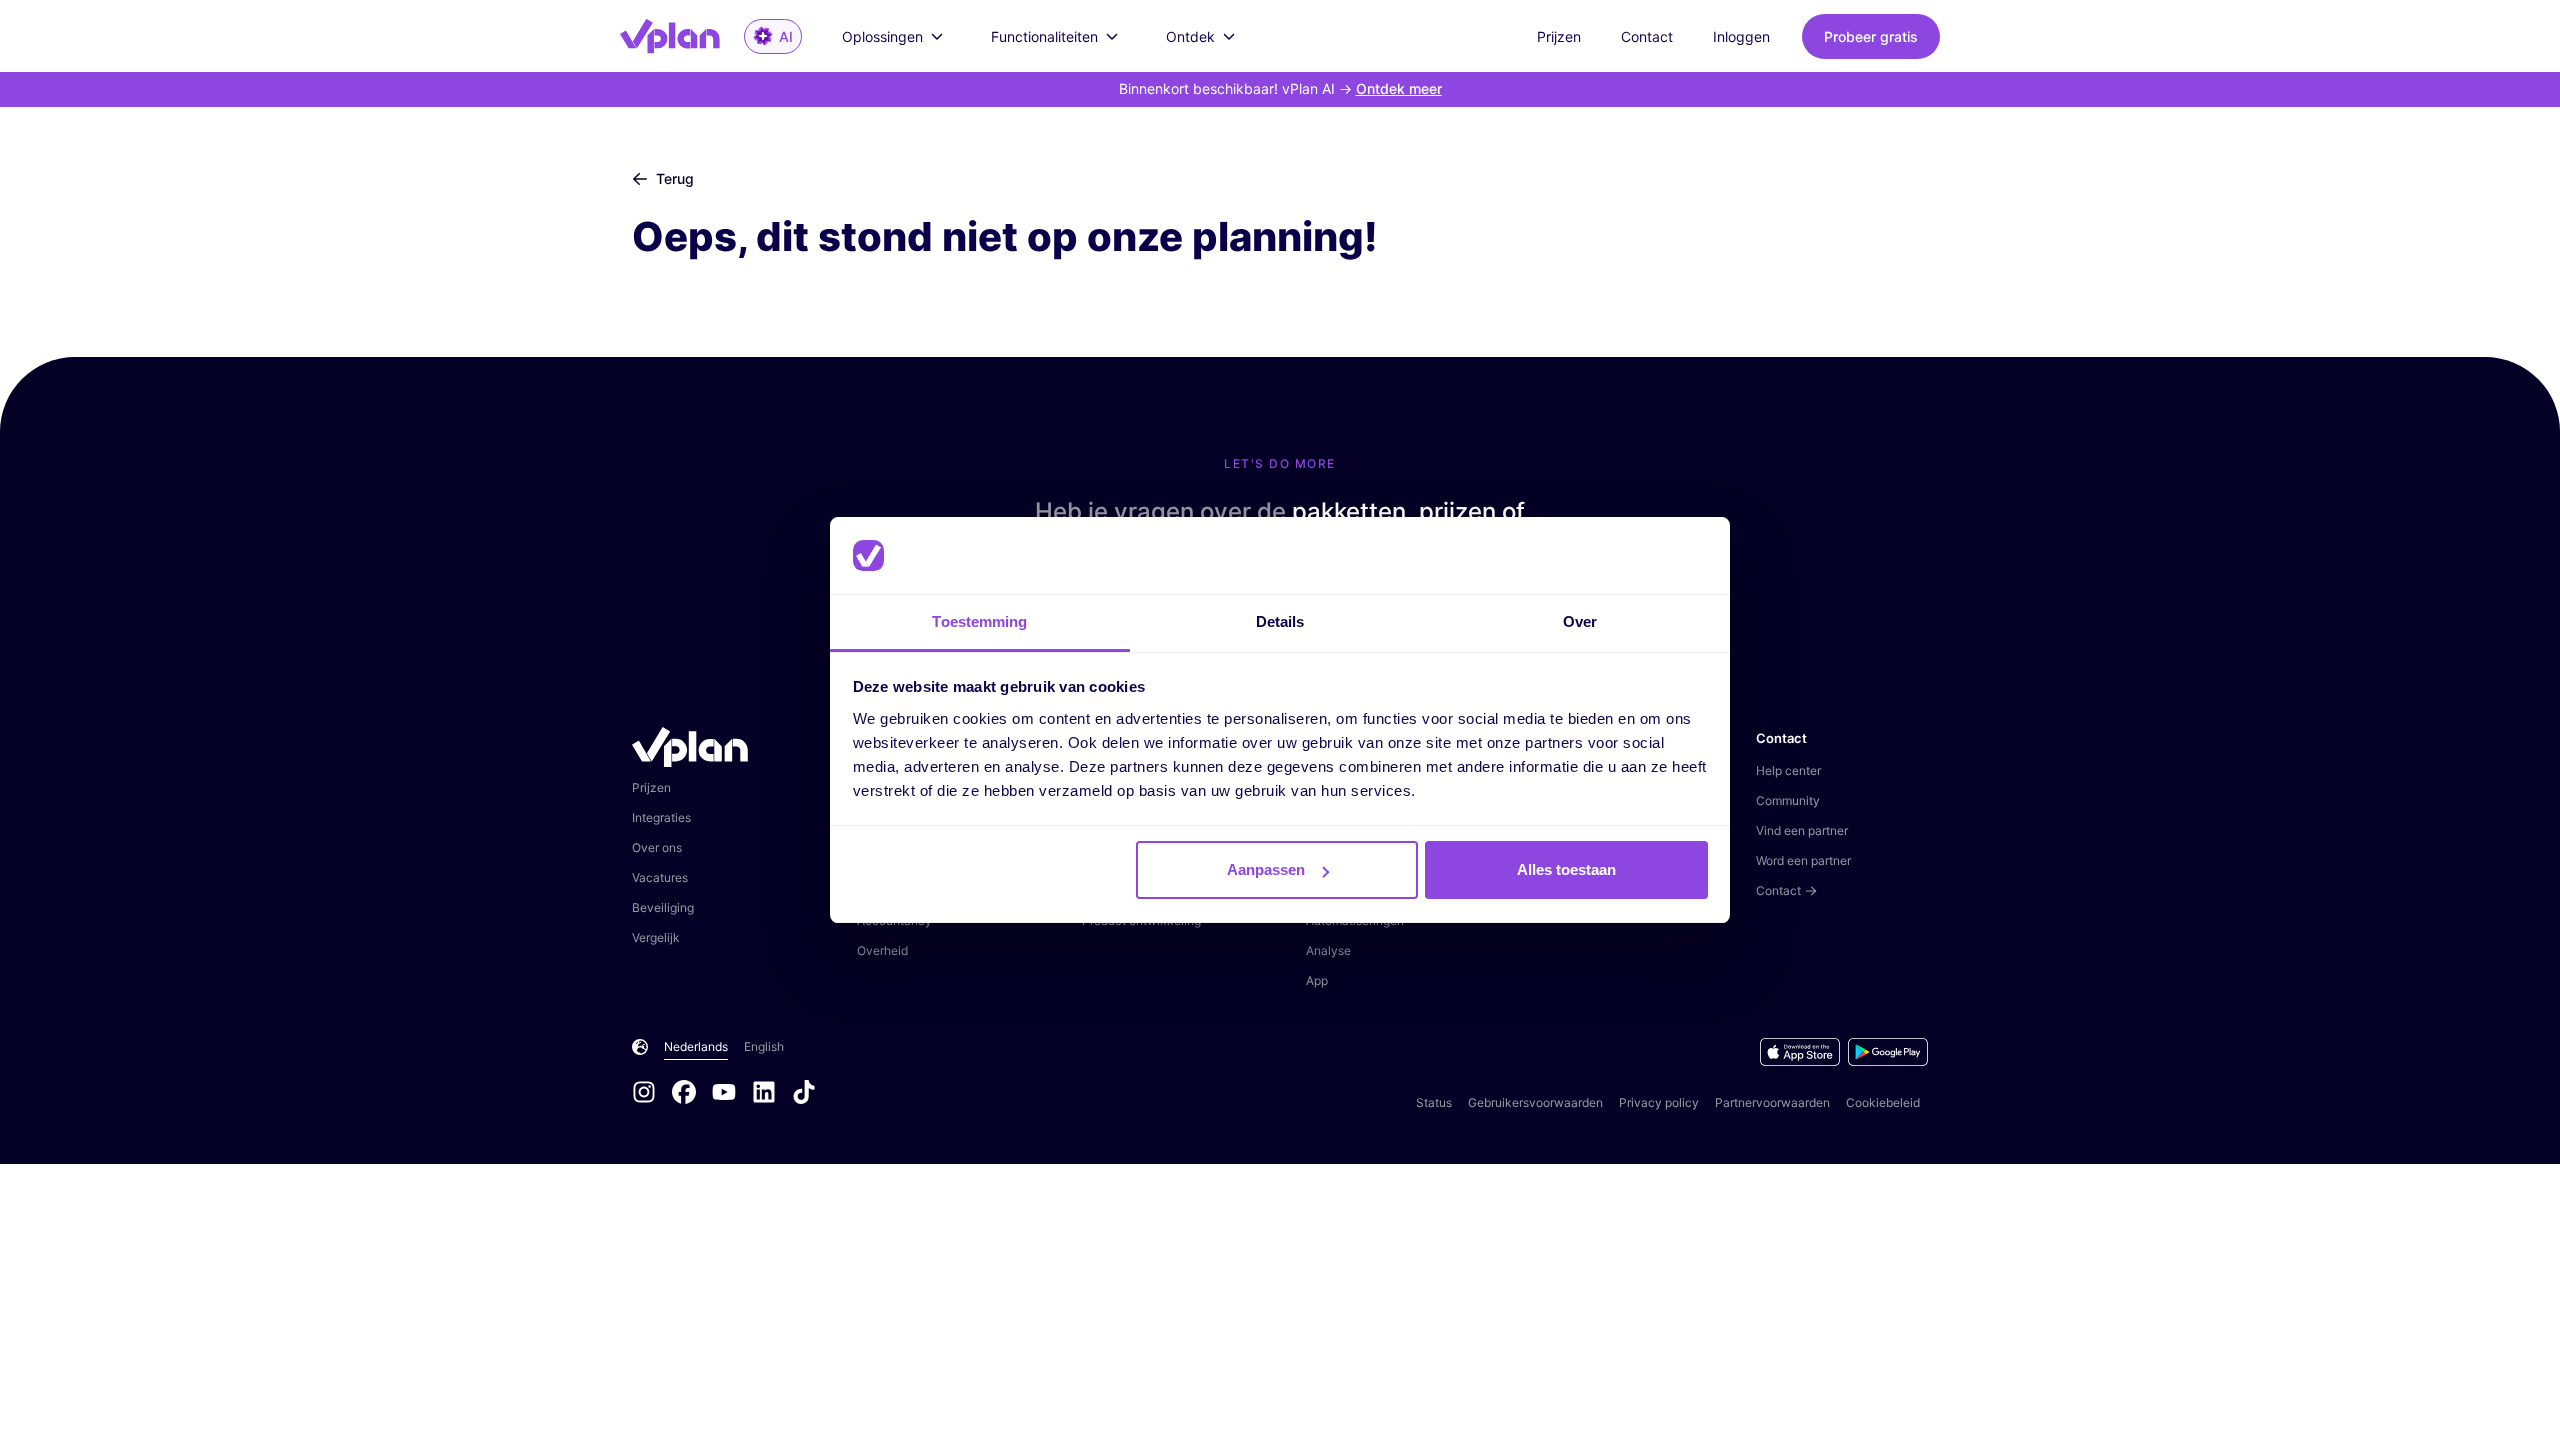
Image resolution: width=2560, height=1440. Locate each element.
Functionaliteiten (1044, 36)
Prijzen (1559, 36)
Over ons (657, 847)
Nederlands (696, 1046)
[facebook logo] (692, 1094)
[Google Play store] (1888, 1052)
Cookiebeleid (1883, 1102)
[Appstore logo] (1804, 1052)
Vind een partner (1802, 830)
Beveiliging (663, 907)
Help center (1788, 770)
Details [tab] (1280, 621)
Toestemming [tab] (979, 621)
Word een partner (1803, 860)
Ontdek (1190, 36)
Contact (1647, 36)
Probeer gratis (1871, 36)
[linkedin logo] (772, 1094)
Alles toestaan (1566, 869)
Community (1788, 800)
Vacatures (660, 877)
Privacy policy (1659, 1102)
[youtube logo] (732, 1094)
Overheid (882, 950)
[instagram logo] (652, 1094)
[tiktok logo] (804, 1094)
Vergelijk (656, 937)
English (764, 1046)
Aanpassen (1266, 869)
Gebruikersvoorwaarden (1535, 1102)
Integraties (661, 817)
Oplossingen (882, 36)
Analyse (1328, 950)
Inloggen (1741, 36)
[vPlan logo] (682, 36)
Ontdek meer (1399, 88)
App (1317, 980)
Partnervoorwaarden (1772, 1102)
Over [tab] (1580, 621)
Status (1434, 1102)
